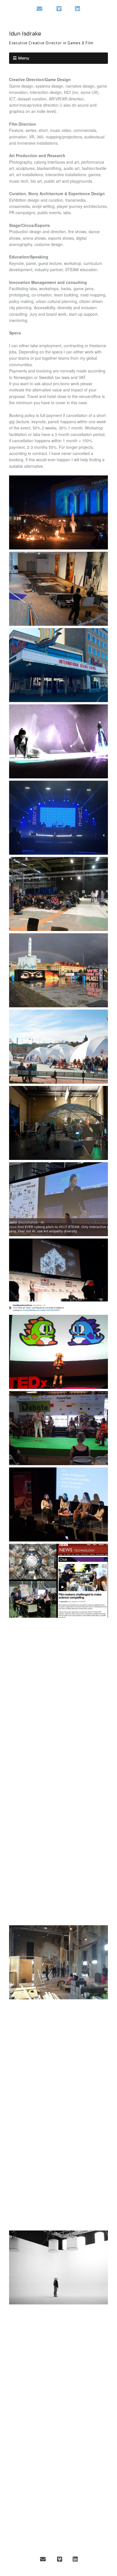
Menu (24, 58)
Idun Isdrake (25, 34)
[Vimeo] (59, 9)
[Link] (50, 9)
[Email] (40, 9)
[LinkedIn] (78, 9)
